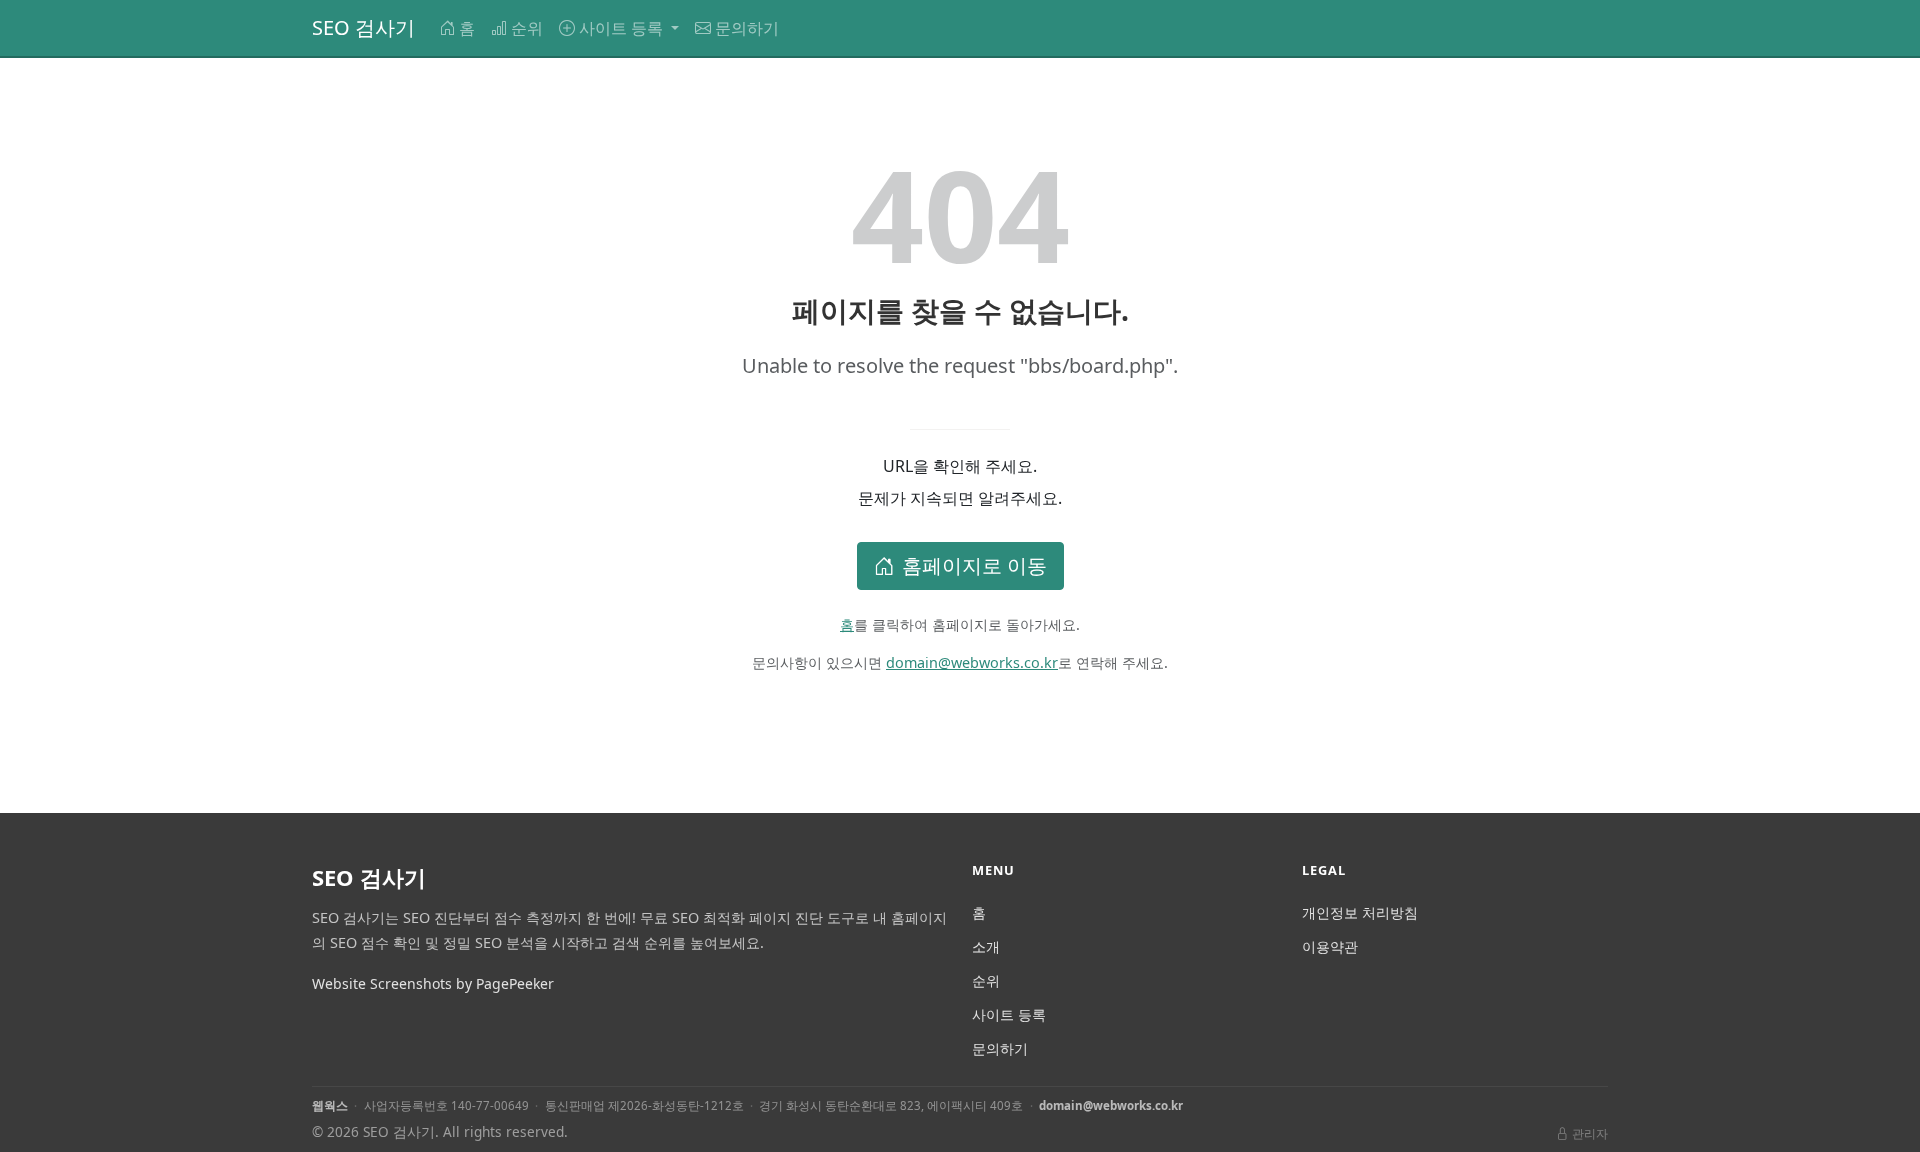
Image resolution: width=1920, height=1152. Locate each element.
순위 (527, 28)
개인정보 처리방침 (1360, 912)
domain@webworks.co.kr (972, 662)
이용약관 (1330, 946)
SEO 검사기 (363, 27)
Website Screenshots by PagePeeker (433, 983)
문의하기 (747, 28)
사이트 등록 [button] (623, 28)
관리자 (1590, 1133)
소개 (986, 946)
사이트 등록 (1009, 1014)
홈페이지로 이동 (974, 565)
